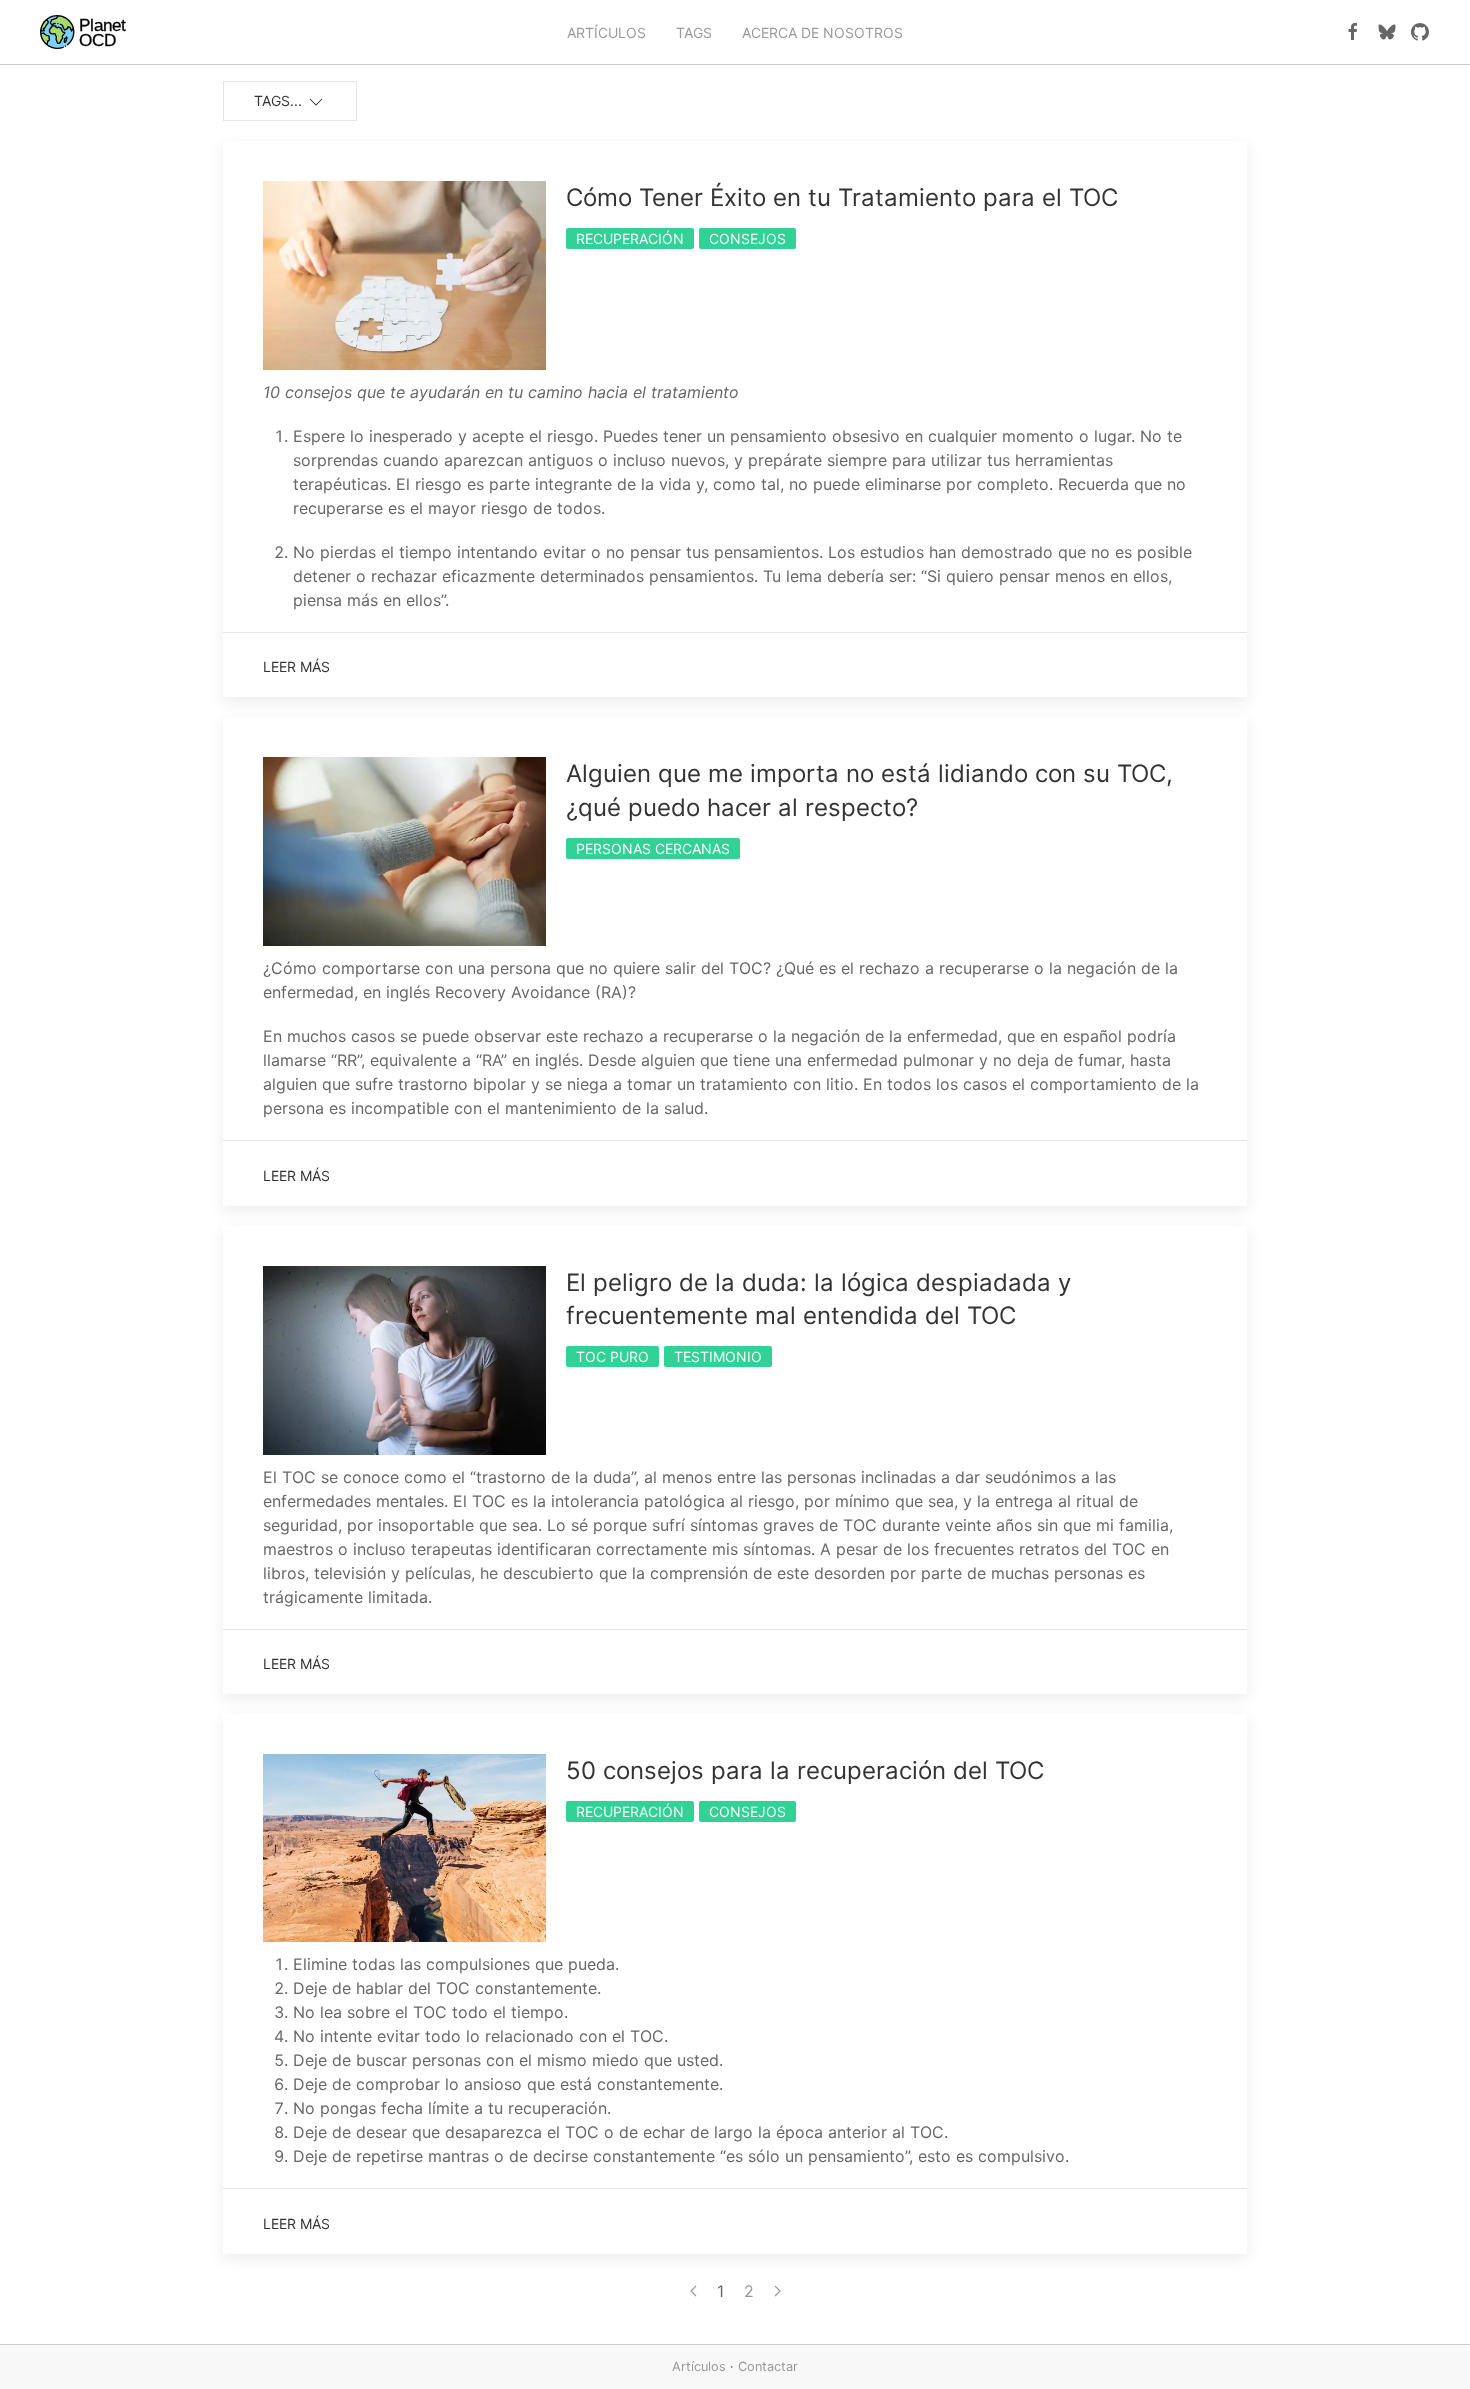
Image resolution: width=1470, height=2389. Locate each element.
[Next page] (777, 2291)
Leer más (296, 666)
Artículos (699, 2366)
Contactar (768, 2366)
